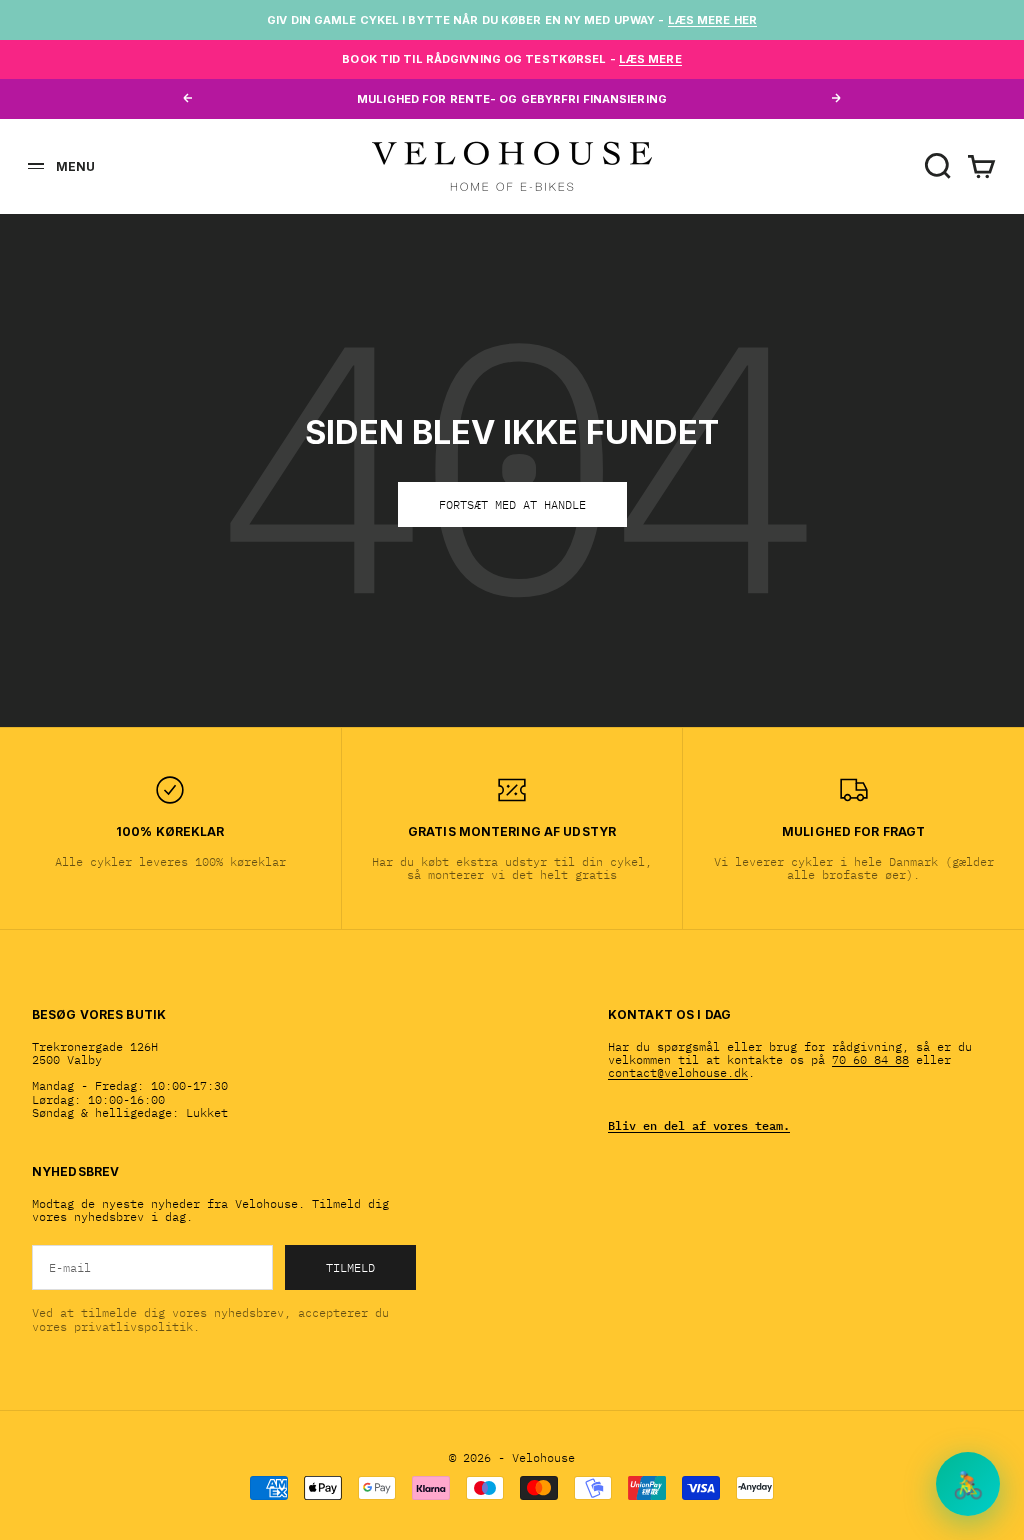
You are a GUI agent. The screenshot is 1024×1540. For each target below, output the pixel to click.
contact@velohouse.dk (678, 1072)
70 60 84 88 (870, 1059)
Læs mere (650, 59)
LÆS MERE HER (712, 20)
